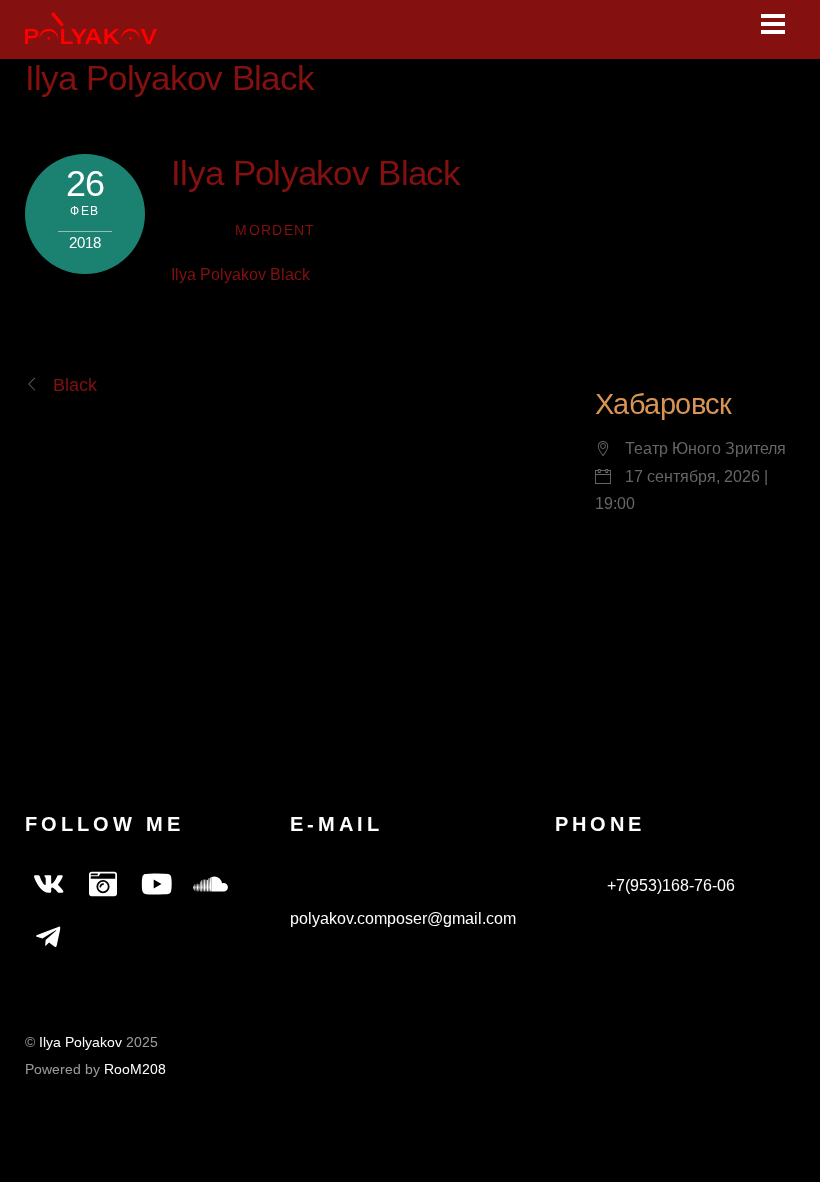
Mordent (275, 230)
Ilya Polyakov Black (170, 77)
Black (75, 384)
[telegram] (49, 938)
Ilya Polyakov (80, 1042)
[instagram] (103, 885)
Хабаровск (663, 404)
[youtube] (157, 885)
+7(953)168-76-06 (669, 885)
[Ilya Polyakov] (91, 33)
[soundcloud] (211, 885)
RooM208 (135, 1069)
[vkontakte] (49, 885)
